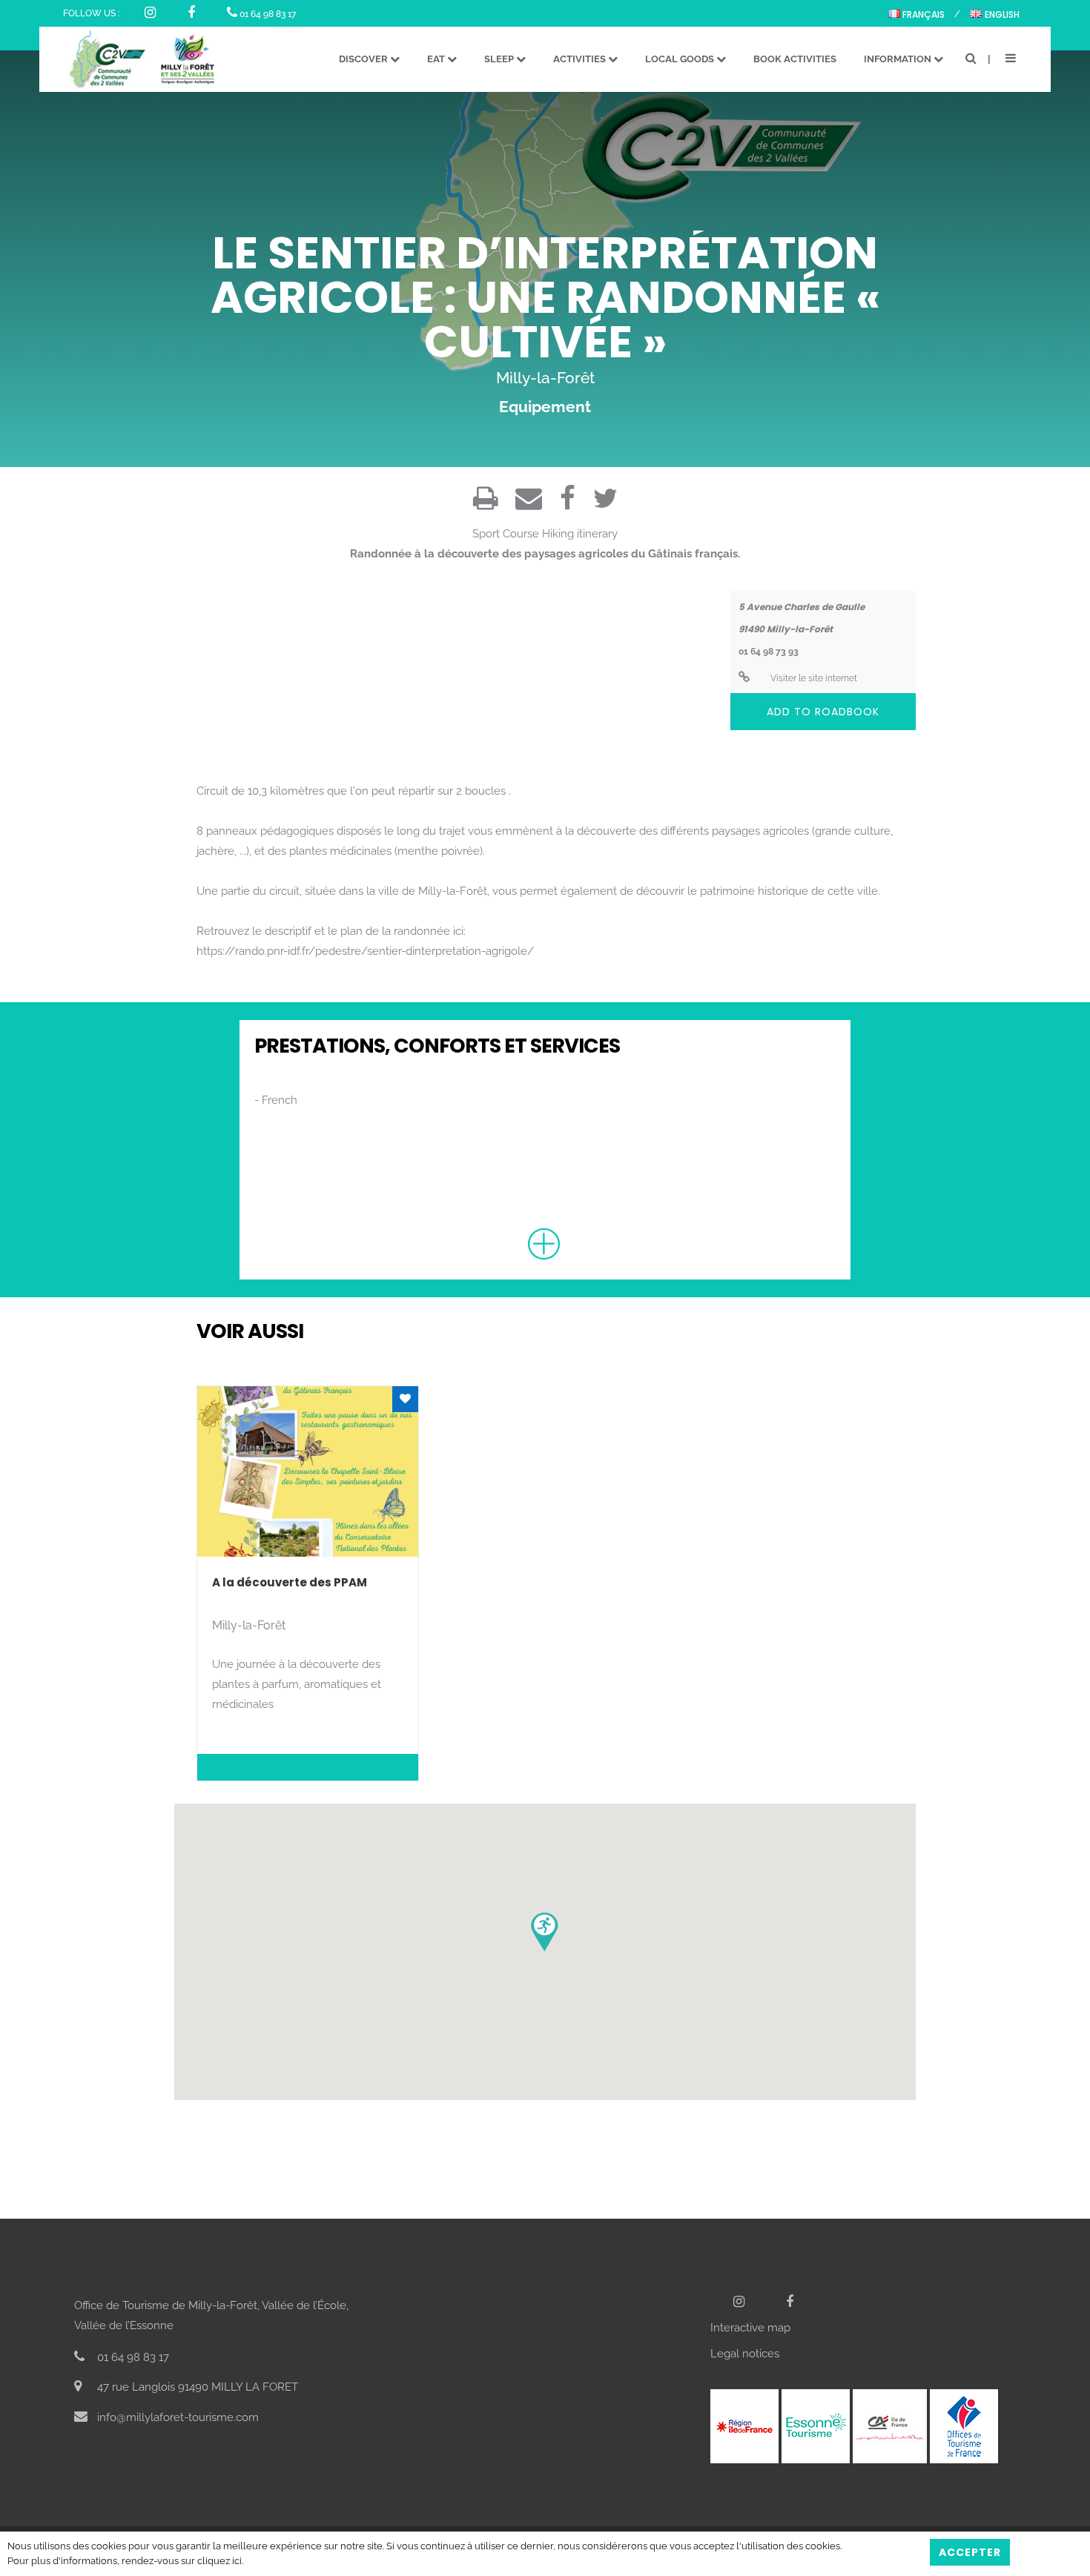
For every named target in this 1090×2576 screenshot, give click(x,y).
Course (521, 534)
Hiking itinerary (580, 534)
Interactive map (750, 2328)
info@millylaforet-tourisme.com (176, 2417)
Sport (486, 534)
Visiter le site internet (813, 678)
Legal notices (745, 2354)
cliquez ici (219, 2561)
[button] (545, 1932)
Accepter (970, 2552)
